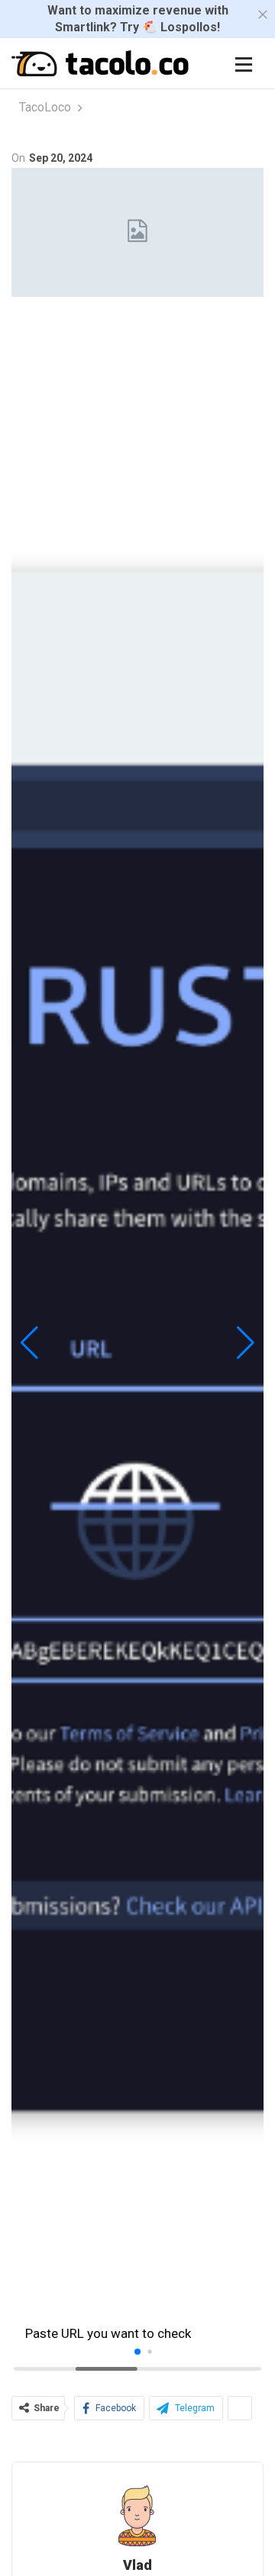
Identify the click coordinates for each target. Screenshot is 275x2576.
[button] (29, 1343)
